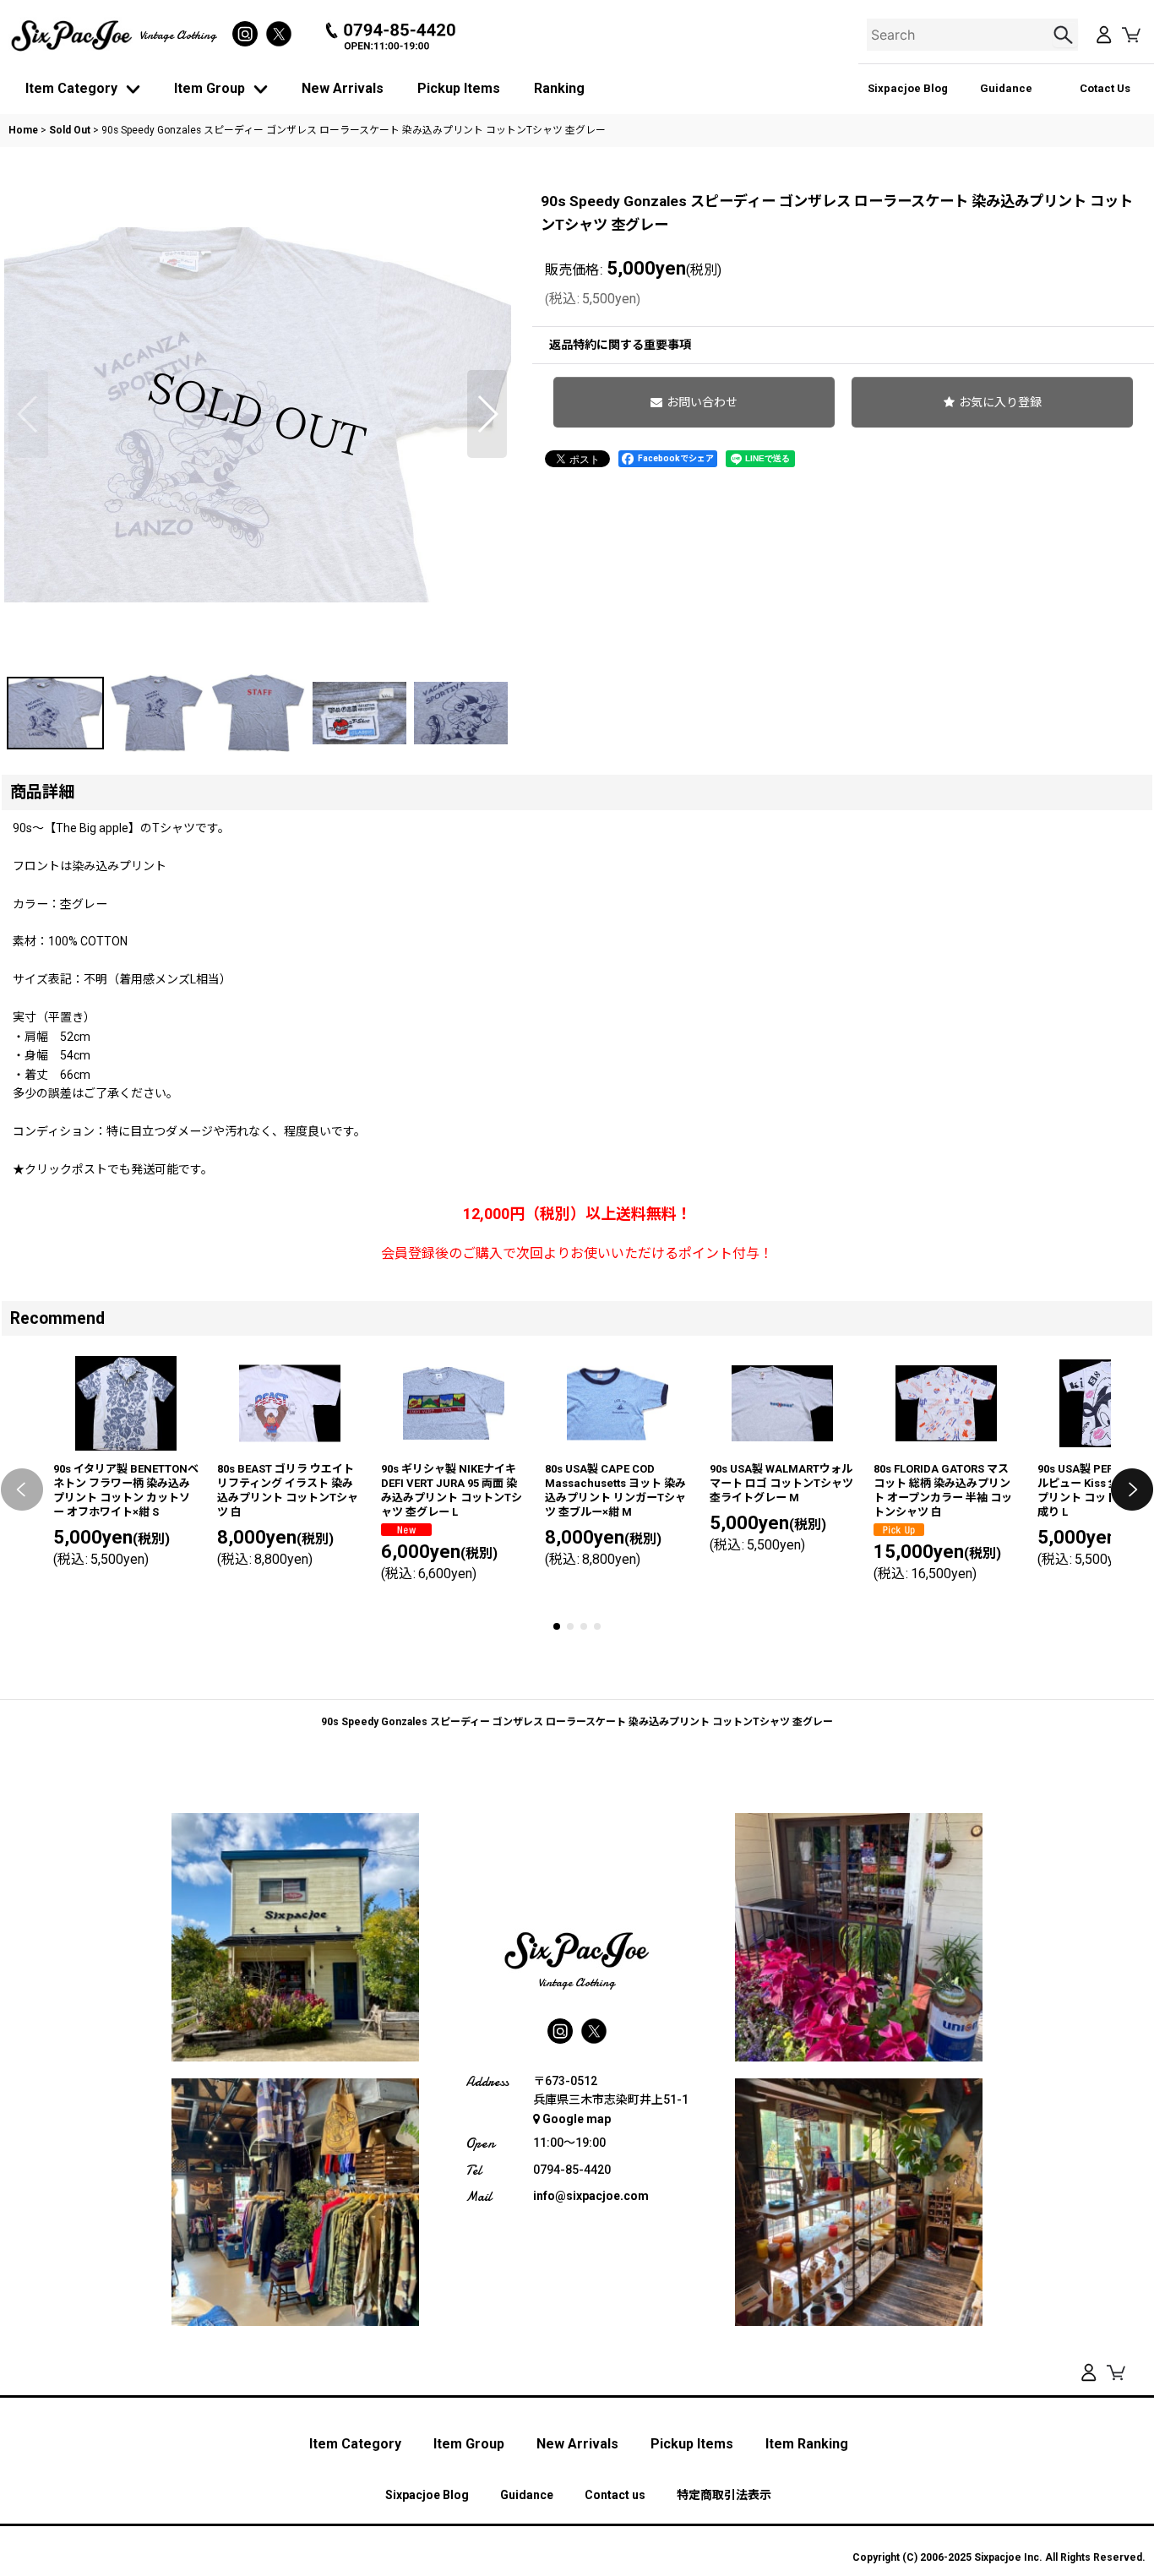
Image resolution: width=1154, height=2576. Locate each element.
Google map (577, 2119)
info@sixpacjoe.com (591, 2196)
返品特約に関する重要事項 (620, 345)
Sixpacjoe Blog (908, 88)
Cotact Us (1105, 88)
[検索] (1065, 35)
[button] (28, 414)
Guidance (1006, 88)
